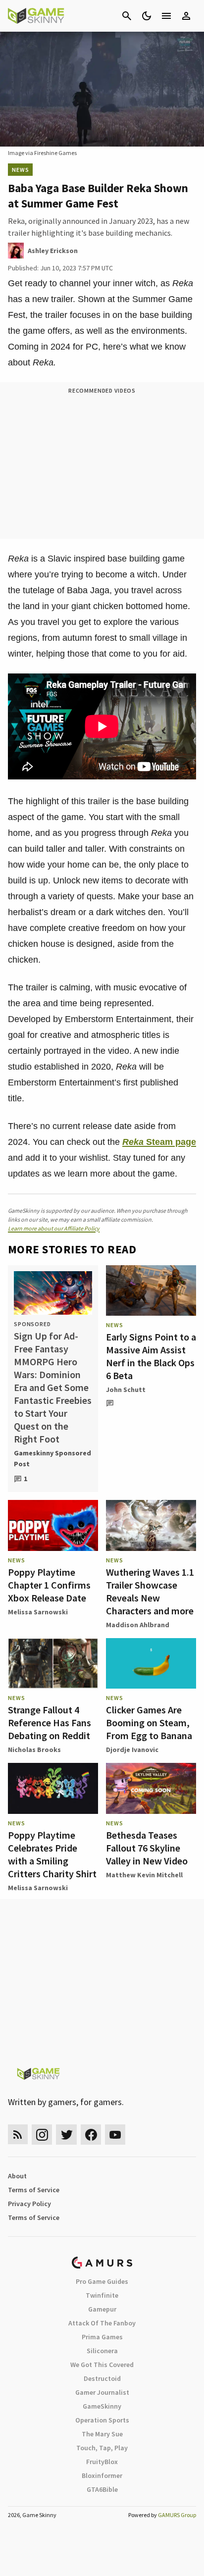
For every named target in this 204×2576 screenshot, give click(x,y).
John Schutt (126, 1390)
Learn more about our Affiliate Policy (54, 1228)
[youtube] (115, 2135)
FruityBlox (102, 2462)
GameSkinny (102, 2406)
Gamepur (102, 2309)
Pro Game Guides (102, 2281)
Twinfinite (102, 2295)
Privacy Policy (29, 2204)
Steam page (159, 1142)
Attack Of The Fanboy (102, 2323)
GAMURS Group (177, 2515)
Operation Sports (102, 2420)
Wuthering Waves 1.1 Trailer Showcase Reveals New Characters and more (150, 1591)
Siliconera (102, 2351)
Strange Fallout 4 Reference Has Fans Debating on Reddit (50, 1723)
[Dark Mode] (147, 16)
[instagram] (42, 2135)
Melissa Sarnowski (38, 1612)
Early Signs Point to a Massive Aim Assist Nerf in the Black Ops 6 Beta (151, 1356)
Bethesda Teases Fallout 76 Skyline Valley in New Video (147, 1848)
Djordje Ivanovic (132, 1750)
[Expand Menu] (166, 16)
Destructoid (102, 2378)
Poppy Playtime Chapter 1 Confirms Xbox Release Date (49, 1585)
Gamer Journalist (102, 2392)
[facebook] (91, 2135)
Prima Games (102, 2337)
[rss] (18, 2135)
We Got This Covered (102, 2365)
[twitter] (66, 2135)
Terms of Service (34, 2190)
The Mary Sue (102, 2434)
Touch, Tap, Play (102, 2448)
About (17, 2176)
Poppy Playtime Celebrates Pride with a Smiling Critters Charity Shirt (52, 1854)
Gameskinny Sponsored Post (52, 1458)
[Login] (186, 16)
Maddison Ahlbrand (138, 1625)
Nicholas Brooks (34, 1750)
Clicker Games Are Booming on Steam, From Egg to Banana (149, 1723)
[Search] (127, 16)
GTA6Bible (102, 2489)
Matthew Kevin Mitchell (144, 1875)
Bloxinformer (102, 2475)
